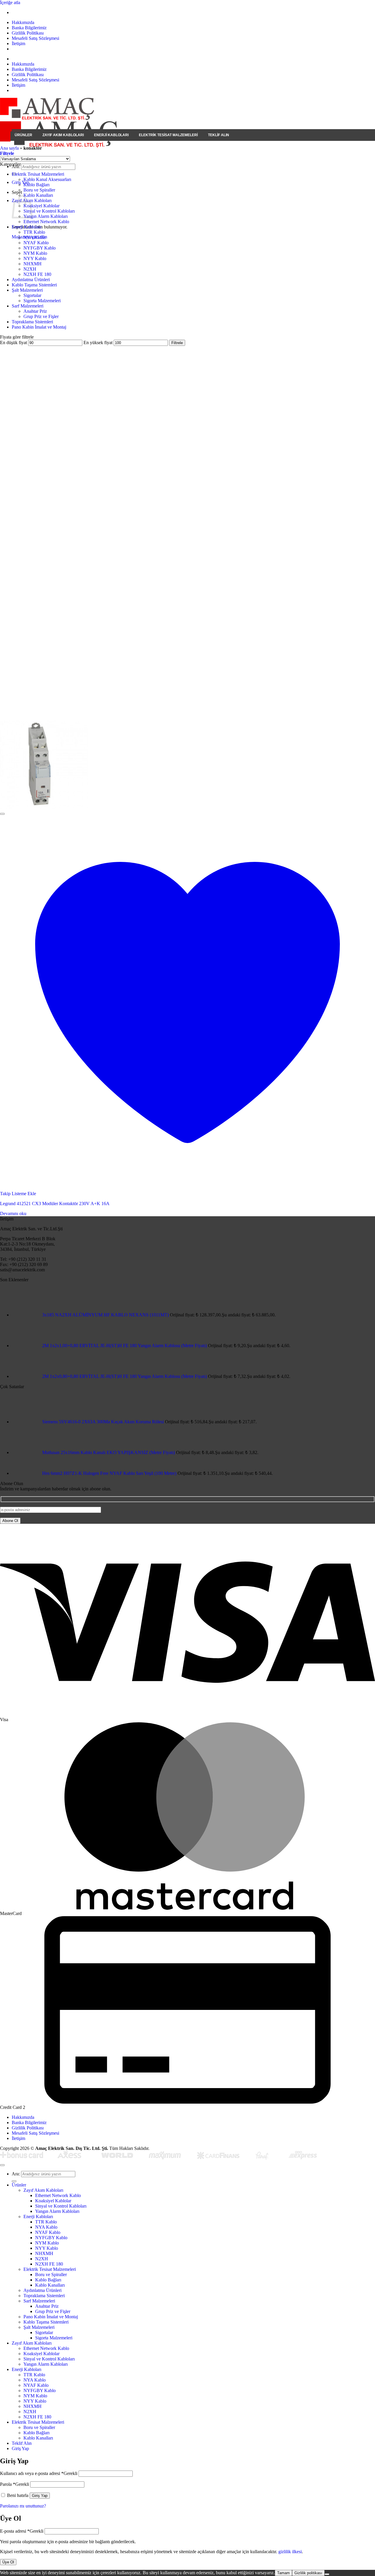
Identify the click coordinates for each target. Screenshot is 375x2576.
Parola (15, 2484)
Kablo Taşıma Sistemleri (34, 285)
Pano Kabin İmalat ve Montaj (39, 327)
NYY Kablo (35, 258)
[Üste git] (2, 2165)
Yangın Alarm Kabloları (46, 216)
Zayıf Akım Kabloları (63, 135)
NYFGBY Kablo (40, 248)
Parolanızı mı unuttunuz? (23, 2506)
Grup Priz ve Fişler (41, 316)
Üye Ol (8, 2562)
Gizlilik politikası (308, 2573)
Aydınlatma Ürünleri (31, 280)
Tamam (283, 2573)
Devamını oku (13, 1213)
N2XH (30, 269)
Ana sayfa (9, 148)
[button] (7, 153)
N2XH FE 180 (37, 274)
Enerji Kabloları (111, 135)
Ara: (16, 2174)
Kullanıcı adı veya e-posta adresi (39, 2473)
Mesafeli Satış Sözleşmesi (35, 38)
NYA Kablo (35, 237)
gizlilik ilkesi (290, 2552)
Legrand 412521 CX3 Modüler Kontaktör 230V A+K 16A (55, 1204)
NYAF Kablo (36, 243)
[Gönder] (14, 2181)
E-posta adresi (22, 2531)
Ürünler (23, 135)
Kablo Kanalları (38, 195)
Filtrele (177, 343)
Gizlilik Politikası (28, 33)
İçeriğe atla (10, 2)
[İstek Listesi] (2, 814)
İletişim (18, 43)
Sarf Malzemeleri (28, 306)
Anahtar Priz (35, 311)
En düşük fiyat (13, 343)
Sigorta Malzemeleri (42, 301)
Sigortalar (32, 295)
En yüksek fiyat (98, 343)
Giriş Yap (40, 2496)
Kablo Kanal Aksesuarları (47, 179)
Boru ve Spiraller (39, 190)
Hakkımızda (23, 22)
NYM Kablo (35, 253)
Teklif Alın (219, 135)
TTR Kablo (34, 232)
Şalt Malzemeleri (27, 290)
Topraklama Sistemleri (32, 322)
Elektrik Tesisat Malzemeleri (168, 135)
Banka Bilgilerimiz (29, 28)
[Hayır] (327, 2574)
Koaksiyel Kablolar (41, 206)
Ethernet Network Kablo (46, 222)
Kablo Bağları (36, 185)
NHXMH (33, 264)
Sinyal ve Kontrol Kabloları (49, 211)
